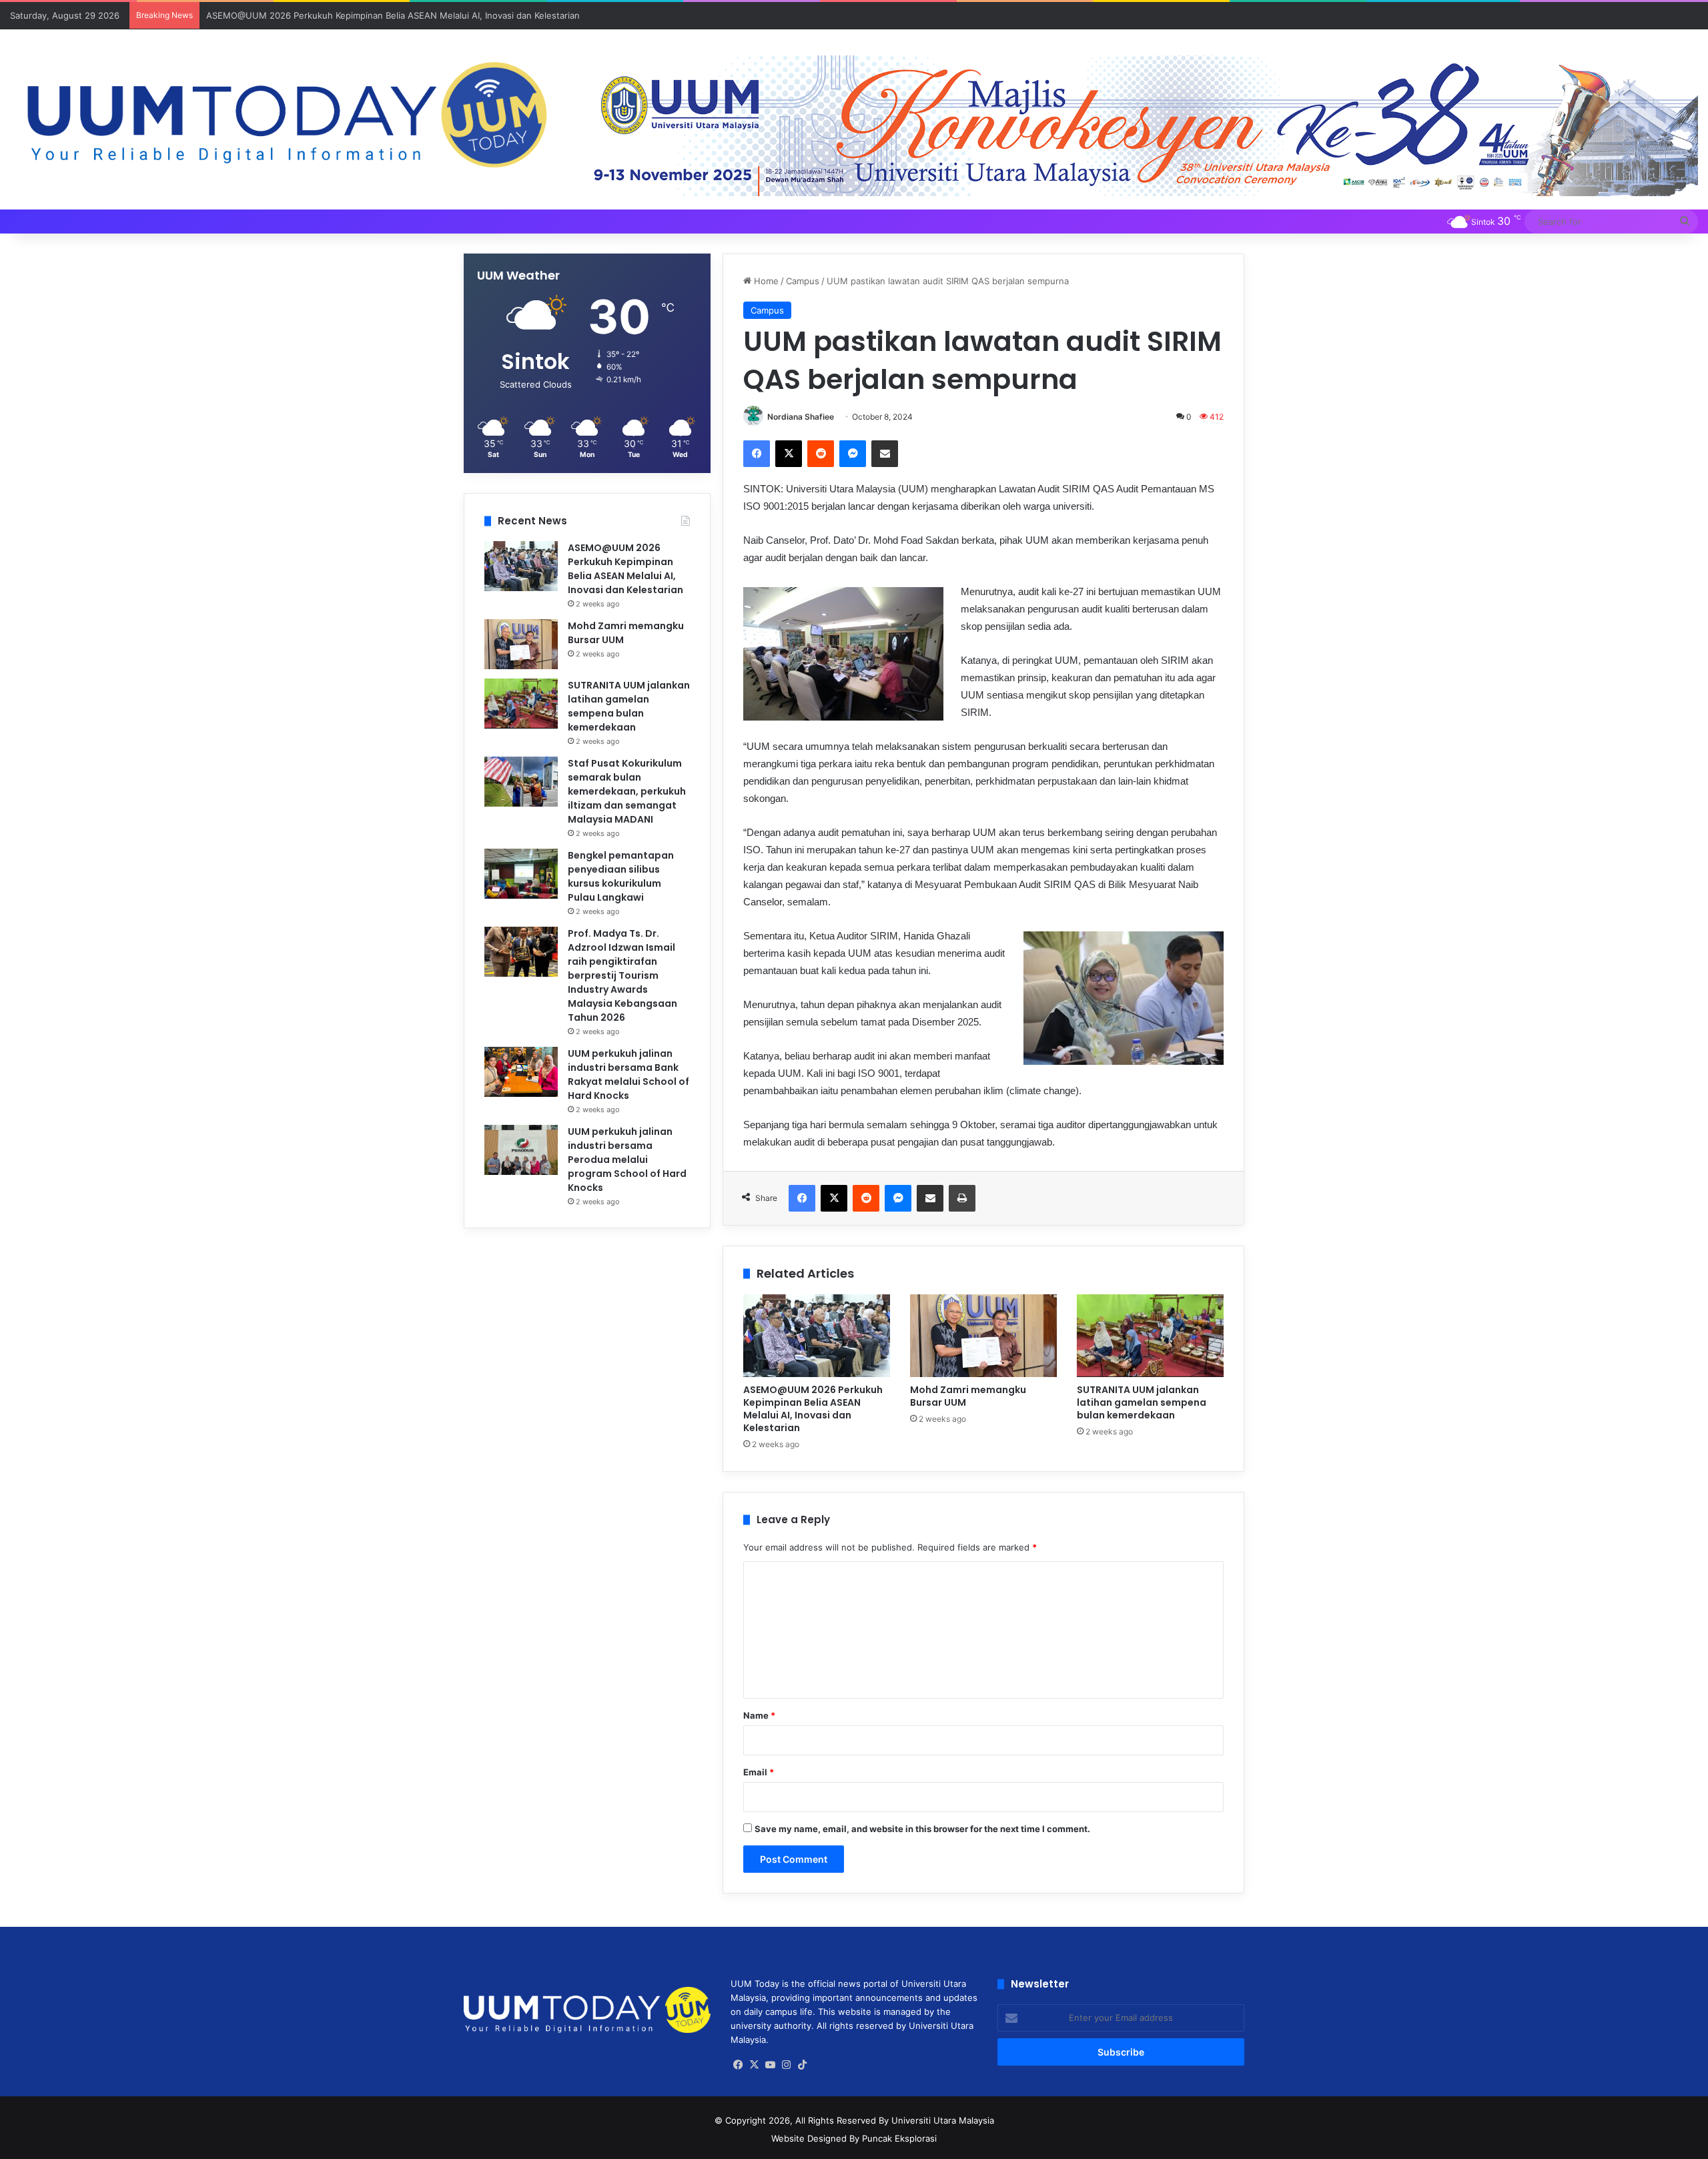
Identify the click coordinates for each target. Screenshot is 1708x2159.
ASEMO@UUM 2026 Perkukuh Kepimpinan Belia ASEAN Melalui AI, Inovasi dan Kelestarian (393, 15)
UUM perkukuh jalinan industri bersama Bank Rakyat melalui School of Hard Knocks (628, 1074)
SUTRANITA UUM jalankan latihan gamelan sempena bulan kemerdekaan (1142, 1402)
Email (759, 1772)
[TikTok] (803, 2065)
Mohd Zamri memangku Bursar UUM (968, 1396)
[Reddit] (821, 454)
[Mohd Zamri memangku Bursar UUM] (983, 1336)
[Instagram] (787, 2065)
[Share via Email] (885, 454)
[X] (789, 454)
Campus (803, 281)
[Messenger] (853, 454)
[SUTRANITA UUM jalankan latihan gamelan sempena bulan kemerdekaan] (1150, 1336)
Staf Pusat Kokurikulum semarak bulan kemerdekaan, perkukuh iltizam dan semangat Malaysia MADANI (627, 791)
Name (759, 1715)
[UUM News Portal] (285, 116)
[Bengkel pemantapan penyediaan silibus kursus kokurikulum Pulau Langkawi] (521, 874)
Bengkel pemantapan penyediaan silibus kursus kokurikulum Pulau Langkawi (621, 876)
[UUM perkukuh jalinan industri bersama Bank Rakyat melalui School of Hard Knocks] (521, 1072)
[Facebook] (757, 454)
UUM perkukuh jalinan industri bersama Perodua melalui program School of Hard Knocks (627, 1160)
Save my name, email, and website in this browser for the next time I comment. (922, 1829)
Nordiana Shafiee (801, 417)
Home (765, 281)
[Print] (962, 1198)
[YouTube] (771, 2065)
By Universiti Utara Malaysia (936, 2120)
